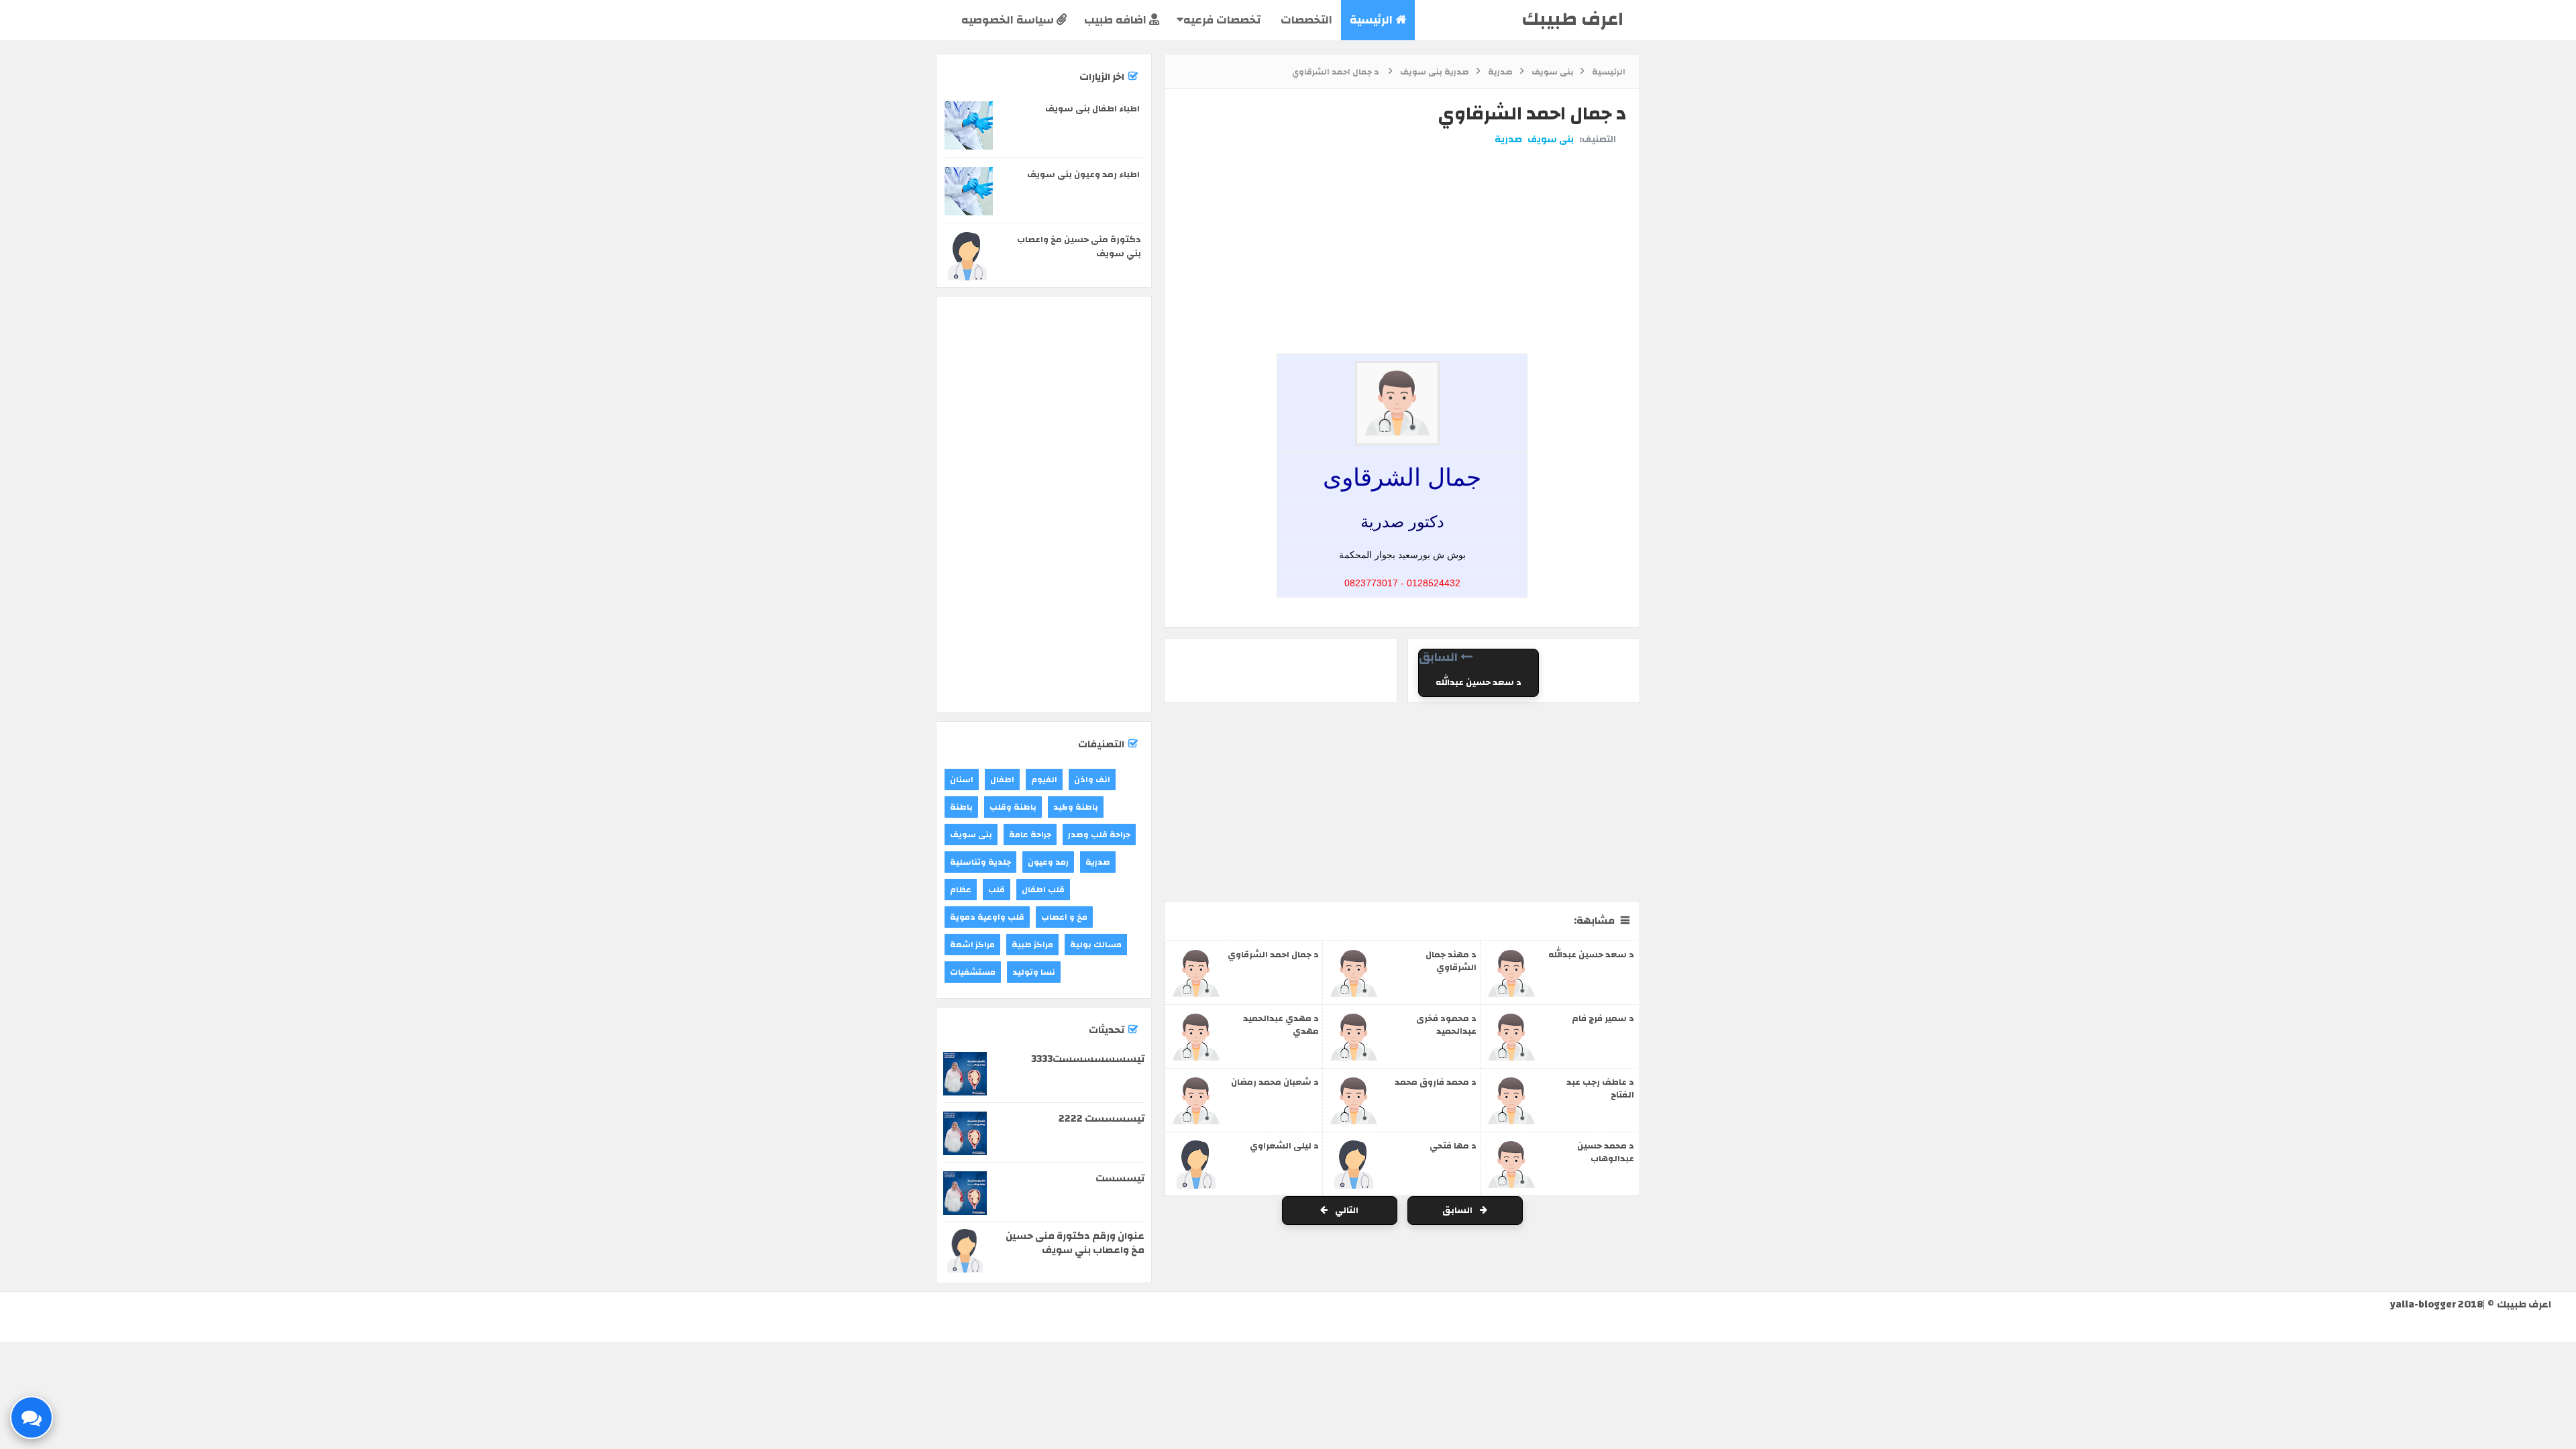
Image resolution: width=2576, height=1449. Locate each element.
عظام (961, 890)
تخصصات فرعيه (1222, 20)
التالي (1346, 1210)
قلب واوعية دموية (987, 917)
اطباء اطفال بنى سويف (1092, 109)
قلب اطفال (1043, 890)
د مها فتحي (1453, 1146)
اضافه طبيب (1117, 20)
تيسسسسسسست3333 (1088, 1059)
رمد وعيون (1048, 862)
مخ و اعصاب (1064, 917)
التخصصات (1305, 20)
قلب (997, 890)
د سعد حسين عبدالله (1479, 682)
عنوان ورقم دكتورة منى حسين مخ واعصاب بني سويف (1075, 1243)
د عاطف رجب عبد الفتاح (1600, 1088)
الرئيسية (1373, 20)
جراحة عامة (1030, 835)
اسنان (962, 780)
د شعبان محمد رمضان (1275, 1082)
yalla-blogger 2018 (2436, 1304)
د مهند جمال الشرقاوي (1451, 961)
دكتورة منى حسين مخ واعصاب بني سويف (1079, 247)
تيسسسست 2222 (1102, 1119)
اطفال (1002, 780)
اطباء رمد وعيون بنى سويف (1083, 174)
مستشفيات (973, 972)
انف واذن (1092, 780)
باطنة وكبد (1076, 807)
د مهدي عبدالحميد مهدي (1281, 1025)
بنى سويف (1551, 140)
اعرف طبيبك (1572, 19)
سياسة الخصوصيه (1009, 20)
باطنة (961, 807)
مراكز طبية (1032, 945)
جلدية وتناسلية (980, 862)
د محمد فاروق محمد (1436, 1082)
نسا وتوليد (1034, 972)
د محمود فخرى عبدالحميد (1446, 1025)
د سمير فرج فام (1603, 1018)
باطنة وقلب (1013, 807)
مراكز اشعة (972, 945)
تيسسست (1120, 1178)
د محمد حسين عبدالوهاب (1606, 1152)
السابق (1458, 1210)
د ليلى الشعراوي (1284, 1146)
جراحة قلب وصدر (1099, 835)
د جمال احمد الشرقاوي (1273, 955)
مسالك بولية (1096, 945)
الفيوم (1044, 780)
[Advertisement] (1399, 197)
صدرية (1508, 140)
